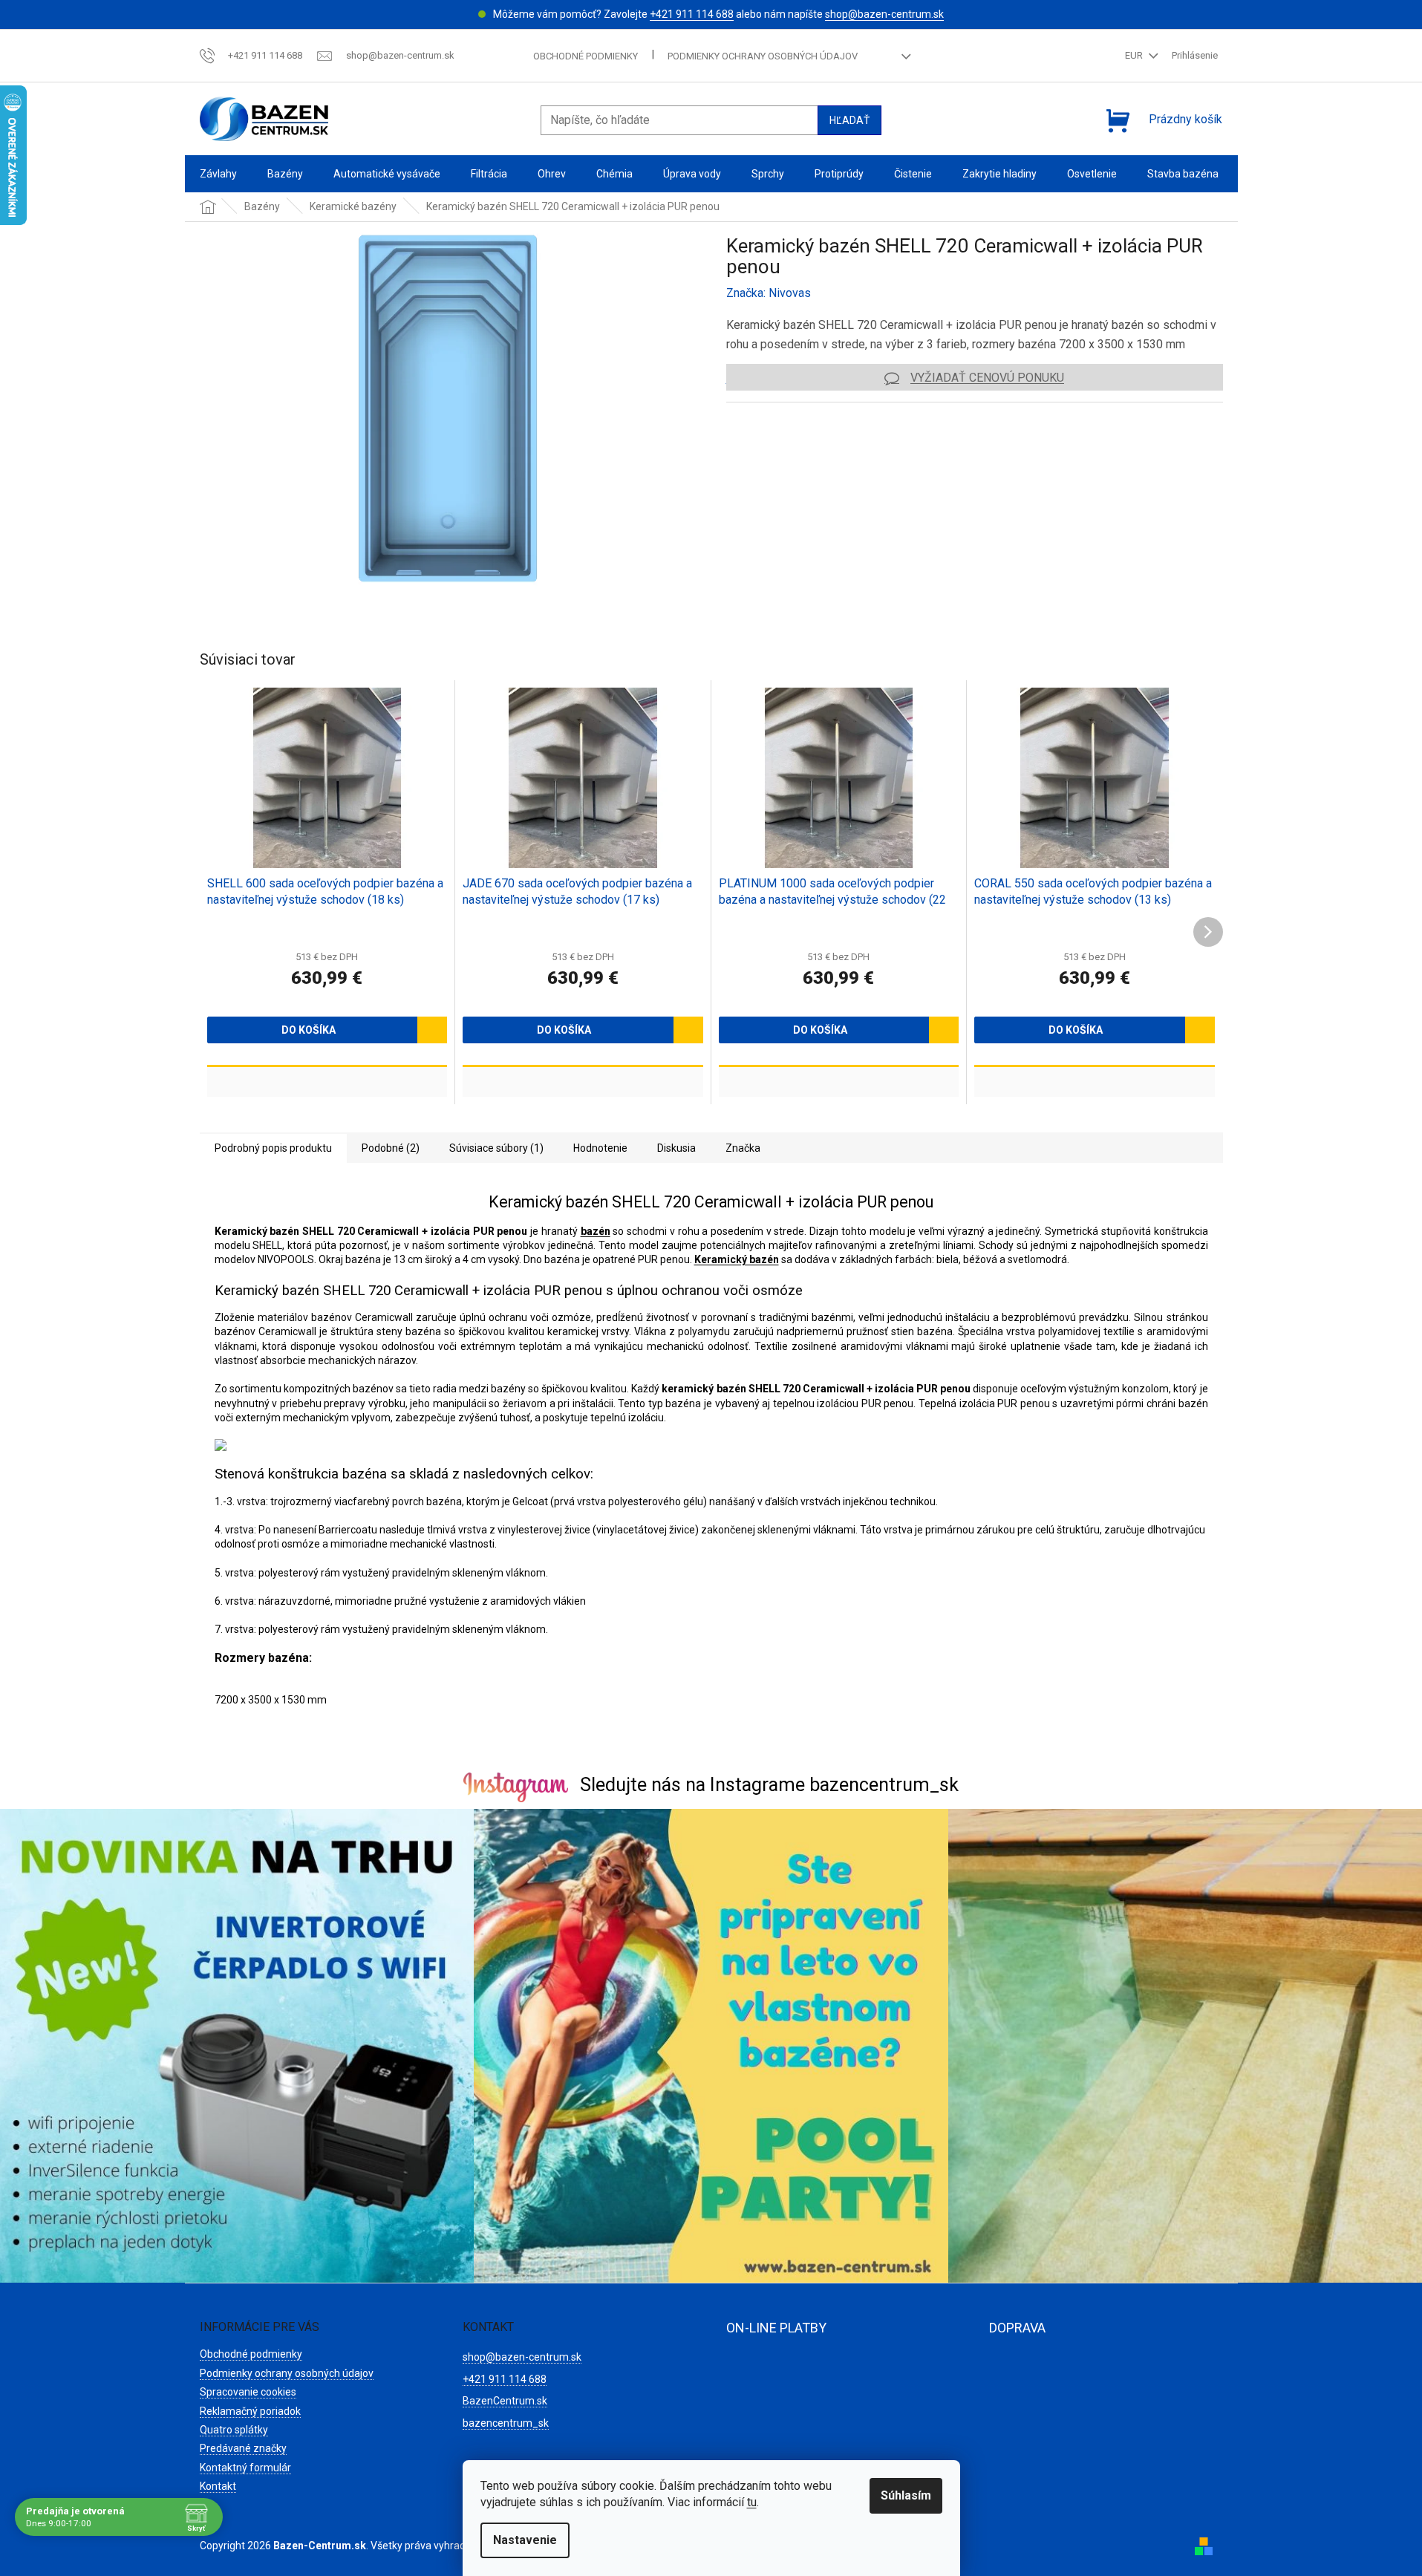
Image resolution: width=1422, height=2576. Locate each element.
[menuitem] (218, 174)
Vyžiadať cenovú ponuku (987, 378)
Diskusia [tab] (676, 1148)
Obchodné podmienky (586, 56)
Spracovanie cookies (248, 2392)
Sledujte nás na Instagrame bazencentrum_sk (769, 1785)
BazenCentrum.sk (505, 2401)
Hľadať (849, 120)
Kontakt (218, 2486)
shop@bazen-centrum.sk (884, 14)
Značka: (769, 293)
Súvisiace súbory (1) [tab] (496, 1148)
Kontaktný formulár (245, 2468)
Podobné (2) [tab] (391, 1148)
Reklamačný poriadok (250, 2411)
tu (752, 2502)
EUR (1135, 55)
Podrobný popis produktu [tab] (273, 1148)
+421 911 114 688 (692, 14)
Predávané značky (243, 2448)
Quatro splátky (234, 2430)
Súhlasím (906, 2495)
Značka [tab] (743, 1148)
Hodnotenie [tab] (600, 1148)
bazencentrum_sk (506, 2423)
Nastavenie (525, 2540)
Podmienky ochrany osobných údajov (763, 56)
